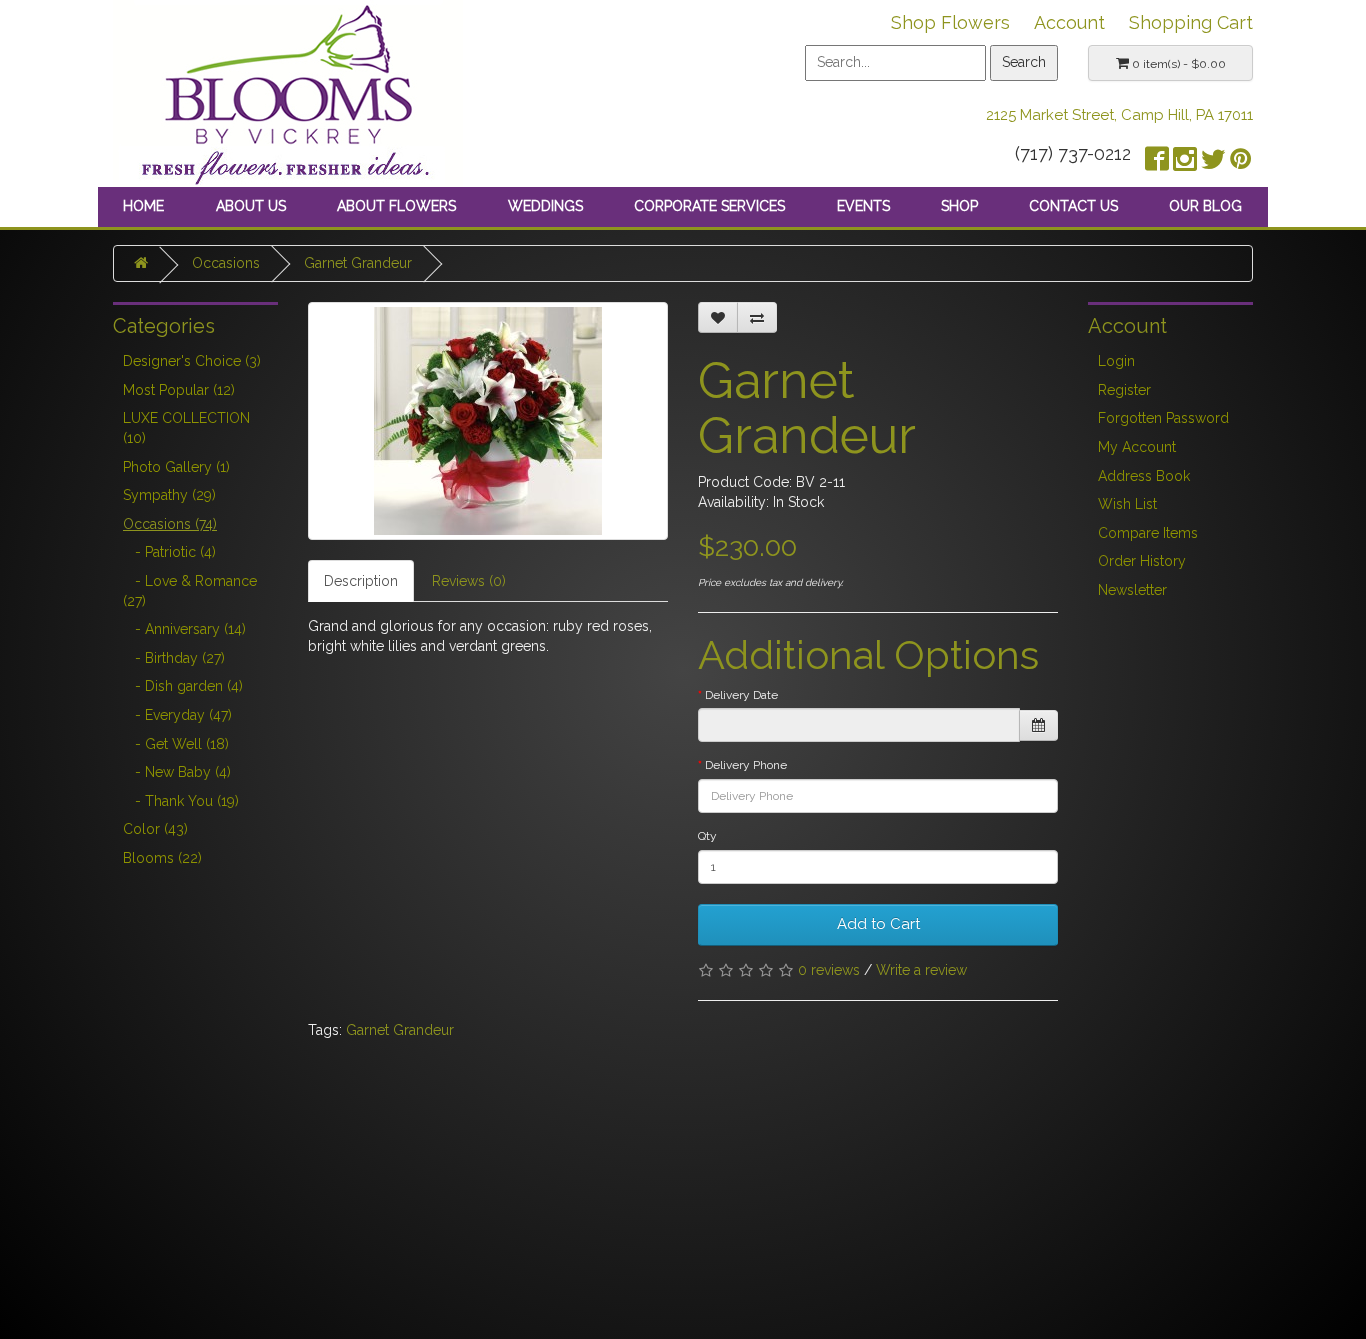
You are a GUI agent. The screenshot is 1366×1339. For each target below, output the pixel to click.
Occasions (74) (170, 524)
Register (1124, 390)
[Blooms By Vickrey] (288, 92)
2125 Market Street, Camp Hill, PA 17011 (1119, 115)
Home (143, 206)
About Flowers (396, 206)
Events (863, 206)
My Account (1137, 447)
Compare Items (1148, 533)
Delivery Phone (746, 765)
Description (361, 581)
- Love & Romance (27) (190, 591)
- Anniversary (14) (184, 629)
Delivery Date (741, 695)
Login (1116, 361)
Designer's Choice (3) (192, 361)
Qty (707, 836)
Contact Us (1073, 206)
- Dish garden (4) (183, 686)
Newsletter (1132, 590)
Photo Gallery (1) (176, 467)
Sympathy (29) (169, 495)
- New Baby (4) (177, 772)
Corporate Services (709, 206)
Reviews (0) (469, 581)
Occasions (226, 263)
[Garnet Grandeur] (488, 421)
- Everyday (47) (177, 715)
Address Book (1144, 476)
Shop (959, 206)
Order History (1142, 561)
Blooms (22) (162, 858)
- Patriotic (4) (169, 552)
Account (1069, 22)
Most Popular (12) (179, 390)
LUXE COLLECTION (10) (186, 428)
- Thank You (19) (181, 801)
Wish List (1127, 504)
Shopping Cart (1191, 22)
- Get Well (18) (176, 744)
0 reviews (829, 970)
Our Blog (1205, 206)
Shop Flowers (950, 22)
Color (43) (155, 829)
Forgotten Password (1163, 418)
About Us (251, 206)
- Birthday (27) (174, 658)
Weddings (545, 206)
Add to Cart (878, 924)
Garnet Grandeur (358, 263)
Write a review (921, 970)
